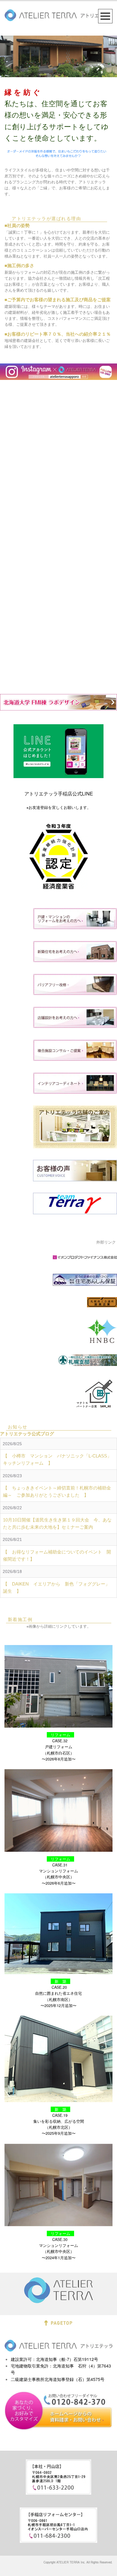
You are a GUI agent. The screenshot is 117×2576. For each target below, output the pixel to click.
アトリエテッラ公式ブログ (27, 1434)
